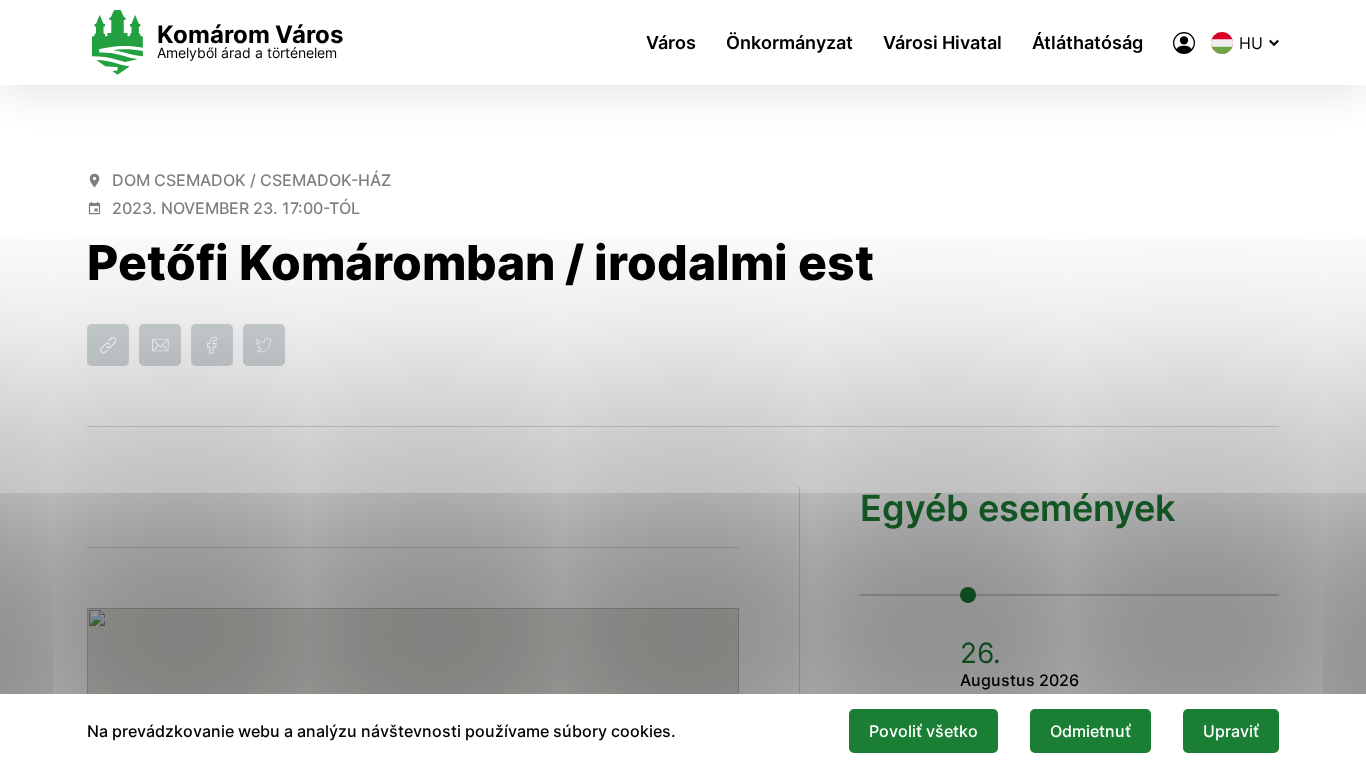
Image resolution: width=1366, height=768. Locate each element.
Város (671, 42)
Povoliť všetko (923, 731)
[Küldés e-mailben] (160, 345)
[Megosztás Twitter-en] (264, 345)
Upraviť (1231, 731)
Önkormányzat (789, 42)
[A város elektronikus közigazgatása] (1184, 43)
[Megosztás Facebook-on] (212, 345)
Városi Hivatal (942, 42)
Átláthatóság (1087, 42)
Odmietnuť (1090, 731)
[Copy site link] (108, 345)
